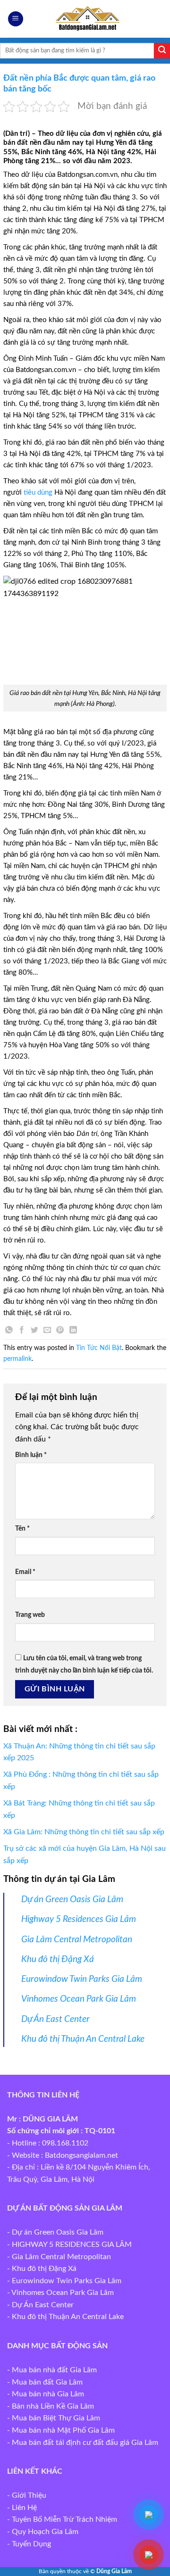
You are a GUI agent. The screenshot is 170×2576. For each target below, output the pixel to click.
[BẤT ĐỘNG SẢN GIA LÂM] (85, 19)
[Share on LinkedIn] (73, 1331)
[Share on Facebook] (22, 1331)
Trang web (30, 1615)
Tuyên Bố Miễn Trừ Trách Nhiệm (64, 2519)
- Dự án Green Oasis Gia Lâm (55, 2232)
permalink (17, 1359)
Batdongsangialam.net (81, 2155)
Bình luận (31, 1455)
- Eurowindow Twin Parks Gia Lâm (64, 2281)
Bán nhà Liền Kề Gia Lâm (53, 2406)
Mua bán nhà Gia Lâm (48, 2394)
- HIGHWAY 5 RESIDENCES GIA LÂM (69, 2245)
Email (25, 1572)
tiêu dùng (38, 493)
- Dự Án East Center (40, 2305)
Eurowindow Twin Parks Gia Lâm (82, 1979)
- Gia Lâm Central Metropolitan (59, 2257)
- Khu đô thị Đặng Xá (42, 2269)
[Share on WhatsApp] (9, 1331)
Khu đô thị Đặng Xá (58, 1959)
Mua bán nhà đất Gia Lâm (54, 2370)
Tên (22, 1528)
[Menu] (16, 19)
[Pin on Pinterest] (60, 1331)
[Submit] (162, 51)
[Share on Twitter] (34, 1331)
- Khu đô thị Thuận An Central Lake (65, 2317)
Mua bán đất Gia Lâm (47, 2382)
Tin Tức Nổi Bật (99, 1348)
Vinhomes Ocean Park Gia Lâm (79, 1999)
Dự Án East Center (55, 2019)
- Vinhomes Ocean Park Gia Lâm (60, 2293)
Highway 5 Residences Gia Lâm (79, 1919)
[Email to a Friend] (47, 1331)
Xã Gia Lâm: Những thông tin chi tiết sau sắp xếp (84, 1832)
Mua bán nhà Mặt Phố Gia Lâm (63, 2430)
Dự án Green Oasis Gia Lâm (72, 1900)
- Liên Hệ (22, 2508)
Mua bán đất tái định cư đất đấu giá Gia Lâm (85, 2443)
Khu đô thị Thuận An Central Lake (83, 2039)
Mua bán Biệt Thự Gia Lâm (56, 2418)
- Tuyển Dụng (29, 2544)
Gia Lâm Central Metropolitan (77, 1940)
